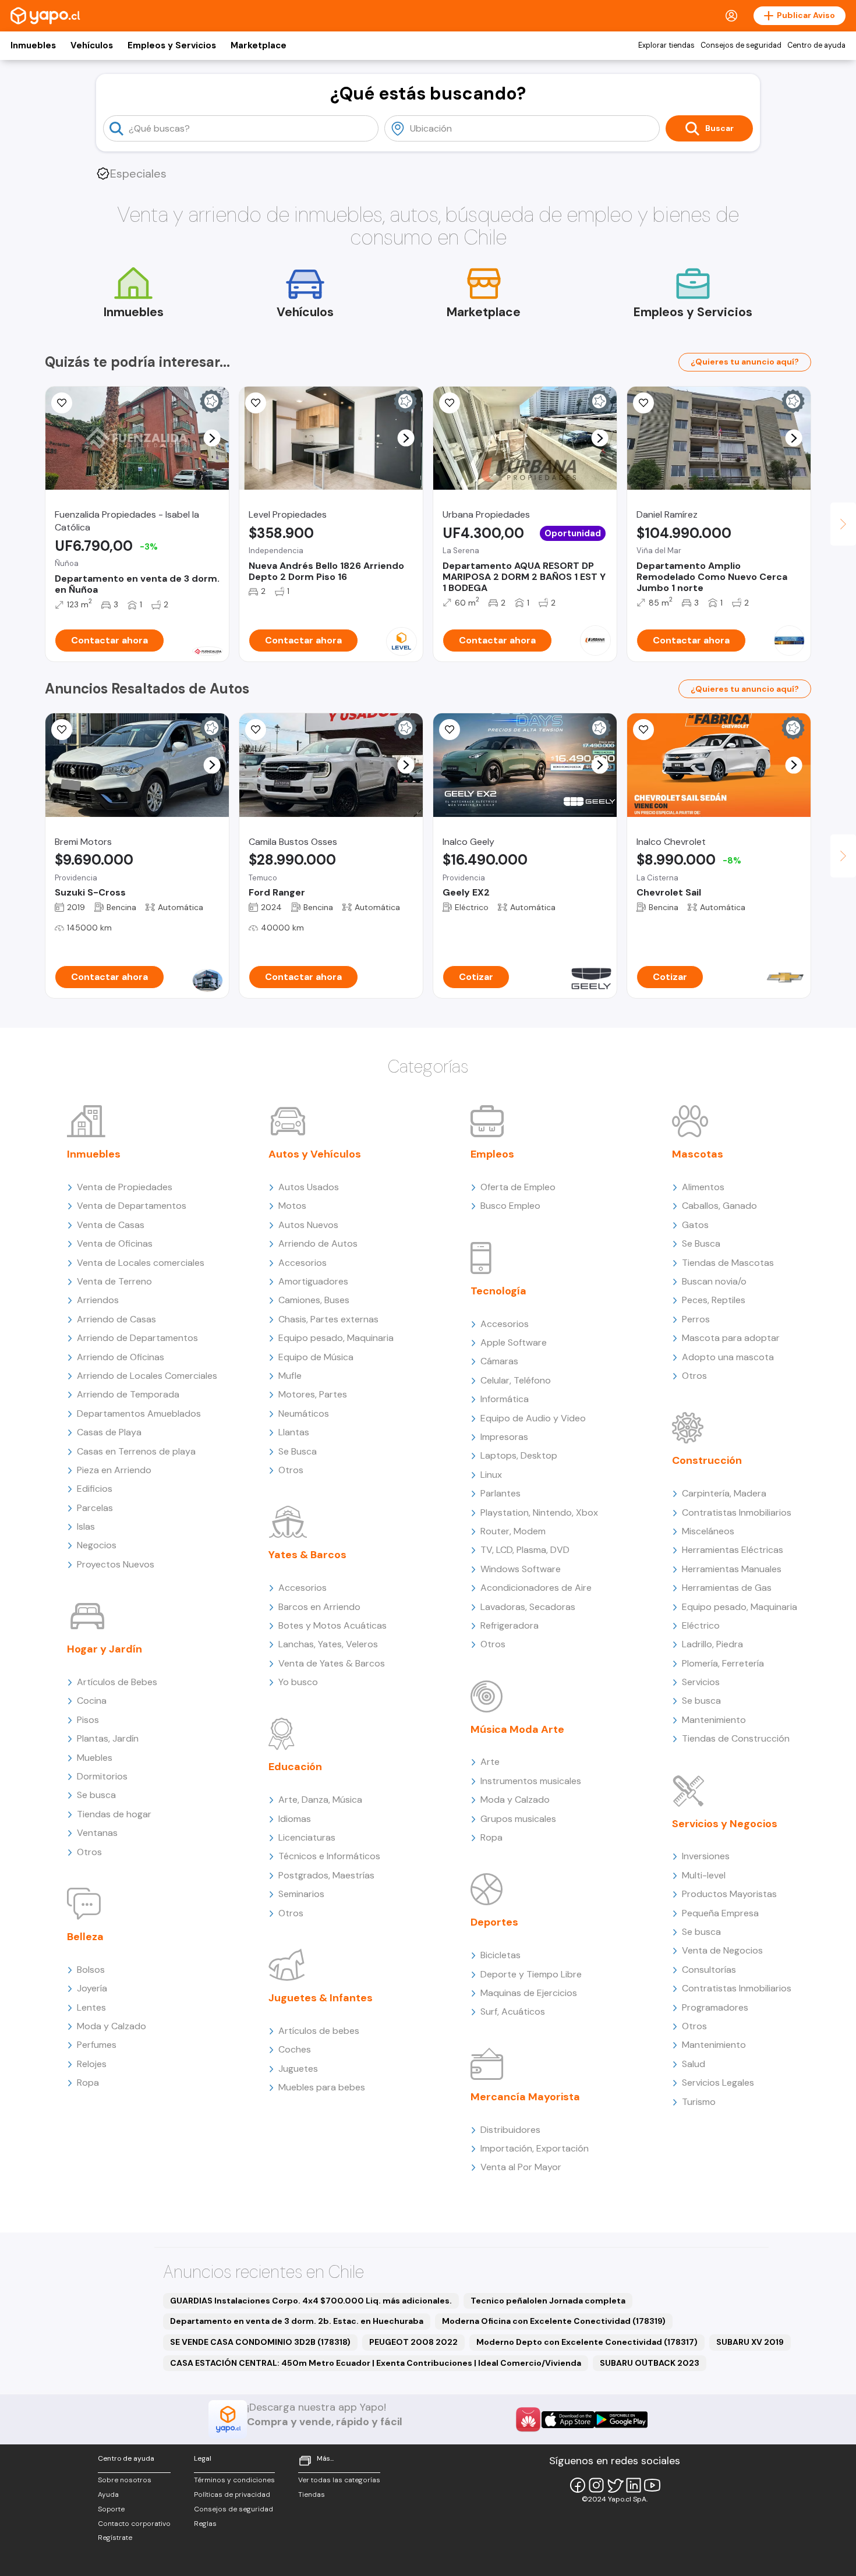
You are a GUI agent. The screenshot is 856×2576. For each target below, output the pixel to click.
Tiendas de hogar (114, 1814)
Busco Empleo (510, 1206)
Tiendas (312, 2494)
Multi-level (704, 1875)
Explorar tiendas (666, 45)
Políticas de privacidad (232, 2494)
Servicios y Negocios (725, 1824)
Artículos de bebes (319, 2031)
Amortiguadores (313, 1281)
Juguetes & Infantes (321, 1998)
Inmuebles (33, 45)
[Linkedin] (634, 2485)
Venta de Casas (111, 1225)
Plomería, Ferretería (723, 1663)
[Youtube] (652, 2485)
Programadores (715, 2007)
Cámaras (499, 1361)
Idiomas (295, 1819)
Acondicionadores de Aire (536, 1588)
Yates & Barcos (307, 1555)
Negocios (97, 1545)
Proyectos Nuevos (116, 1564)
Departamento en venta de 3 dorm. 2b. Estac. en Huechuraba (297, 2321)
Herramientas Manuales (732, 1569)
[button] (212, 438)
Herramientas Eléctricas (733, 1550)
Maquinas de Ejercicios (529, 1993)
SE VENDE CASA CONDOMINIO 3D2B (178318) (260, 2342)
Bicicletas (500, 1955)
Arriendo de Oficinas (121, 1357)
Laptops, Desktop (519, 1455)
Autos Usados (309, 1187)
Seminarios (301, 1894)
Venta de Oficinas (115, 1243)
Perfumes (97, 2045)
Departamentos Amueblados (139, 1413)
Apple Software (514, 1342)
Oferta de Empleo (518, 1187)
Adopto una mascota (728, 1357)
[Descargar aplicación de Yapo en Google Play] (621, 2420)
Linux (491, 1475)
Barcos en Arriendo (319, 1607)
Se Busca (298, 1451)
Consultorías (709, 1970)
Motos (292, 1206)
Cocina (92, 1701)
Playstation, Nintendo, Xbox (539, 1512)
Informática (505, 1399)
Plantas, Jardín (108, 1738)
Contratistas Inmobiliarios (737, 1512)
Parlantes (500, 1493)
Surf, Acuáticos (513, 2011)
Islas (86, 1526)
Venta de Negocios (722, 1950)
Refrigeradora (510, 1625)
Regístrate (115, 2538)
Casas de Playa (109, 1432)
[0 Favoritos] (62, 403)
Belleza (85, 1937)
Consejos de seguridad (741, 45)
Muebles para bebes (322, 2087)
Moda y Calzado (112, 2026)
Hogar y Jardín (105, 1649)
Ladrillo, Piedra (712, 1644)
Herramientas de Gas (727, 1588)
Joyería (92, 1988)
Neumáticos (304, 1413)
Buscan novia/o (714, 1281)
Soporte (111, 2509)
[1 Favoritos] (62, 730)
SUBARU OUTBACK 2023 (650, 2363)
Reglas (205, 2524)
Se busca (96, 1795)
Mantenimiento (714, 1720)
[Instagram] (596, 2485)
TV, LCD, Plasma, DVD (525, 1550)
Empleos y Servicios (172, 45)
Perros (696, 1319)
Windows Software (521, 1569)
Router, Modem (513, 1531)
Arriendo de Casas (116, 1319)
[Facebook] (578, 2485)
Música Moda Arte (517, 1729)
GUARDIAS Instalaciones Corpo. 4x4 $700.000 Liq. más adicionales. (311, 2301)
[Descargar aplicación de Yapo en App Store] (568, 2420)
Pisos (88, 1720)
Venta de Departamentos (132, 1206)
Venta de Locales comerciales (141, 1263)
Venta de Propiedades (125, 1187)
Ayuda (108, 2494)
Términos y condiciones (234, 2480)
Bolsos (91, 1970)
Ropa (88, 2083)
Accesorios (303, 1263)
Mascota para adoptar (731, 1338)
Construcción (707, 1460)
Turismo (699, 2102)
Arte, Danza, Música (320, 1800)
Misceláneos (708, 1531)
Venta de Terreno (114, 1281)
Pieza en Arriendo (114, 1470)
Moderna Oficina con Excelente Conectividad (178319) (554, 2321)
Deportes (494, 1922)
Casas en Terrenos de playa (136, 1451)
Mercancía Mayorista (525, 2097)
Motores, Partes (313, 1394)
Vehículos (92, 45)
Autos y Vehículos (315, 1154)
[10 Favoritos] (643, 403)
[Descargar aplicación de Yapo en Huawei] (528, 2419)
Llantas (294, 1432)
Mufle (290, 1376)
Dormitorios (102, 1776)
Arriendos (98, 1300)
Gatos (695, 1225)
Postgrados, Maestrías (326, 1875)
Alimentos (703, 1187)
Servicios (701, 1682)
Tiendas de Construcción (736, 1738)
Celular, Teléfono (516, 1380)
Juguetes (298, 2069)
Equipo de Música (316, 1357)
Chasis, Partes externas (328, 1319)
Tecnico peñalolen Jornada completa (548, 2301)
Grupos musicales (518, 1819)
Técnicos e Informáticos (329, 1856)
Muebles (95, 1758)
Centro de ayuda (816, 45)
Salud (694, 2064)
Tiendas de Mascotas (728, 1263)
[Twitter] (615, 2485)
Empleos (492, 1154)
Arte (490, 1762)
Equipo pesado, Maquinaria (336, 1338)
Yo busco (298, 1682)
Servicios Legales (718, 2083)
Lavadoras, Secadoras (528, 1607)
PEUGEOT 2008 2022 (413, 2342)
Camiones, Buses (314, 1300)
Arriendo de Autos (318, 1243)
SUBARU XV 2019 (750, 2342)
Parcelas (95, 1508)
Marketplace (259, 45)
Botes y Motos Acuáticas (333, 1625)
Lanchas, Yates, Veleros (328, 1644)
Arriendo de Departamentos (137, 1338)
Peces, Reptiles (714, 1300)
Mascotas (698, 1154)
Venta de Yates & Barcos (332, 1663)
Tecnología (498, 1291)
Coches (295, 2049)
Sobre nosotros (125, 2480)
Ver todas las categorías (339, 2480)
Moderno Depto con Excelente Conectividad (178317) (587, 2342)
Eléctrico (701, 1625)
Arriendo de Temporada (128, 1394)
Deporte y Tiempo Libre (531, 1974)
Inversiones (706, 1856)
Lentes (91, 2007)
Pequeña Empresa (720, 1913)
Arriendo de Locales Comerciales (147, 1376)
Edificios (95, 1489)
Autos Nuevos (308, 1225)
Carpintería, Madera (724, 1493)
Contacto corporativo (134, 2524)
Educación (295, 1767)
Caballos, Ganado (719, 1206)
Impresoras (504, 1437)
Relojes (92, 2064)
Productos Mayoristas (729, 1894)
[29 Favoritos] (256, 403)
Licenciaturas (307, 1837)
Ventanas (97, 1833)
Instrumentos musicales (531, 1781)
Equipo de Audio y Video (533, 1418)
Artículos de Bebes (117, 1682)
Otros (89, 1852)
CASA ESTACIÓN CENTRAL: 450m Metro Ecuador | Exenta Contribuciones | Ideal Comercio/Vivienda (376, 2363)
